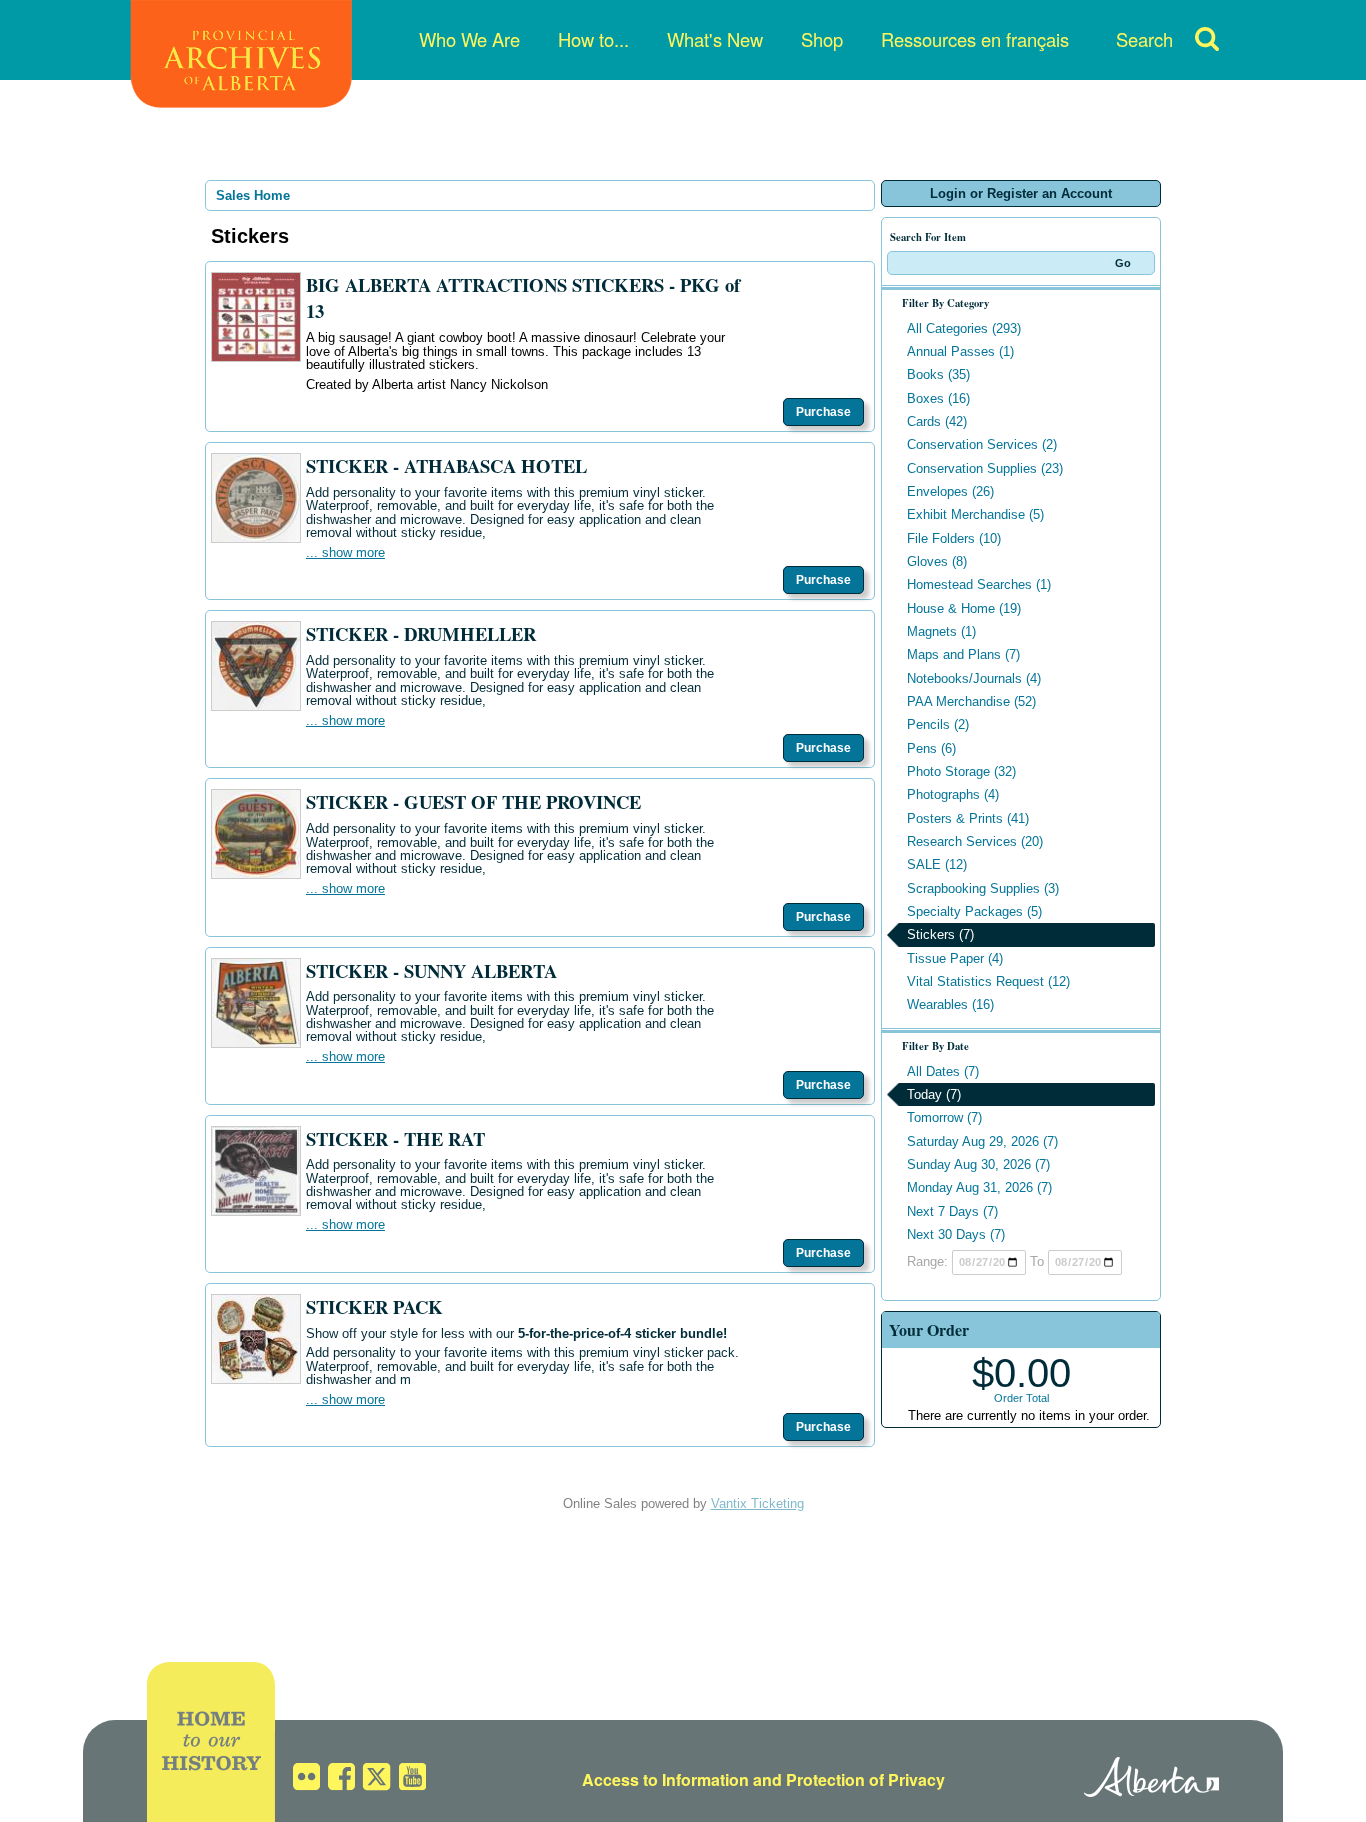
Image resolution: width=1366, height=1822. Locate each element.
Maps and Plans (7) (963, 654)
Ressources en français (975, 39)
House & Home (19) (964, 608)
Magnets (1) (941, 631)
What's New (715, 39)
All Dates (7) (943, 1071)
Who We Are (469, 39)
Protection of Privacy (865, 1779)
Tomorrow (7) (944, 1117)
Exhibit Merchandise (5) (975, 514)
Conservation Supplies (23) (985, 468)
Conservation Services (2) (982, 444)
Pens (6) (931, 748)
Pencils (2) (938, 724)
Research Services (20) (975, 841)
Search (1144, 39)
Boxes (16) (938, 398)
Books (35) (938, 374)
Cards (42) (937, 421)
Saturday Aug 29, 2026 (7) (982, 1141)
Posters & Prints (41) (968, 818)
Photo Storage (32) (961, 771)
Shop (822, 39)
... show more (345, 552)
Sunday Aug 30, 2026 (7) (978, 1164)
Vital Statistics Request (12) (988, 981)
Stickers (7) (940, 934)
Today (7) (934, 1094)
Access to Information (665, 1779)
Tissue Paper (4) (955, 958)
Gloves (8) (937, 561)
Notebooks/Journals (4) (974, 678)
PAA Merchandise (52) (971, 701)
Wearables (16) (950, 1004)
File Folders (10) (954, 538)
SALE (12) (937, 864)
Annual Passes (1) (960, 351)
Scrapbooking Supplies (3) (983, 888)
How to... (593, 39)
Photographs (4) (953, 794)
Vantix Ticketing (757, 1503)
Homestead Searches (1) (979, 584)
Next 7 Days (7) (952, 1211)
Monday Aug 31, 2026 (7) (979, 1187)
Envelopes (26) (950, 491)
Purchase (823, 412)
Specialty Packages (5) (974, 911)
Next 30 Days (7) (956, 1234)
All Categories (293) (964, 328)
